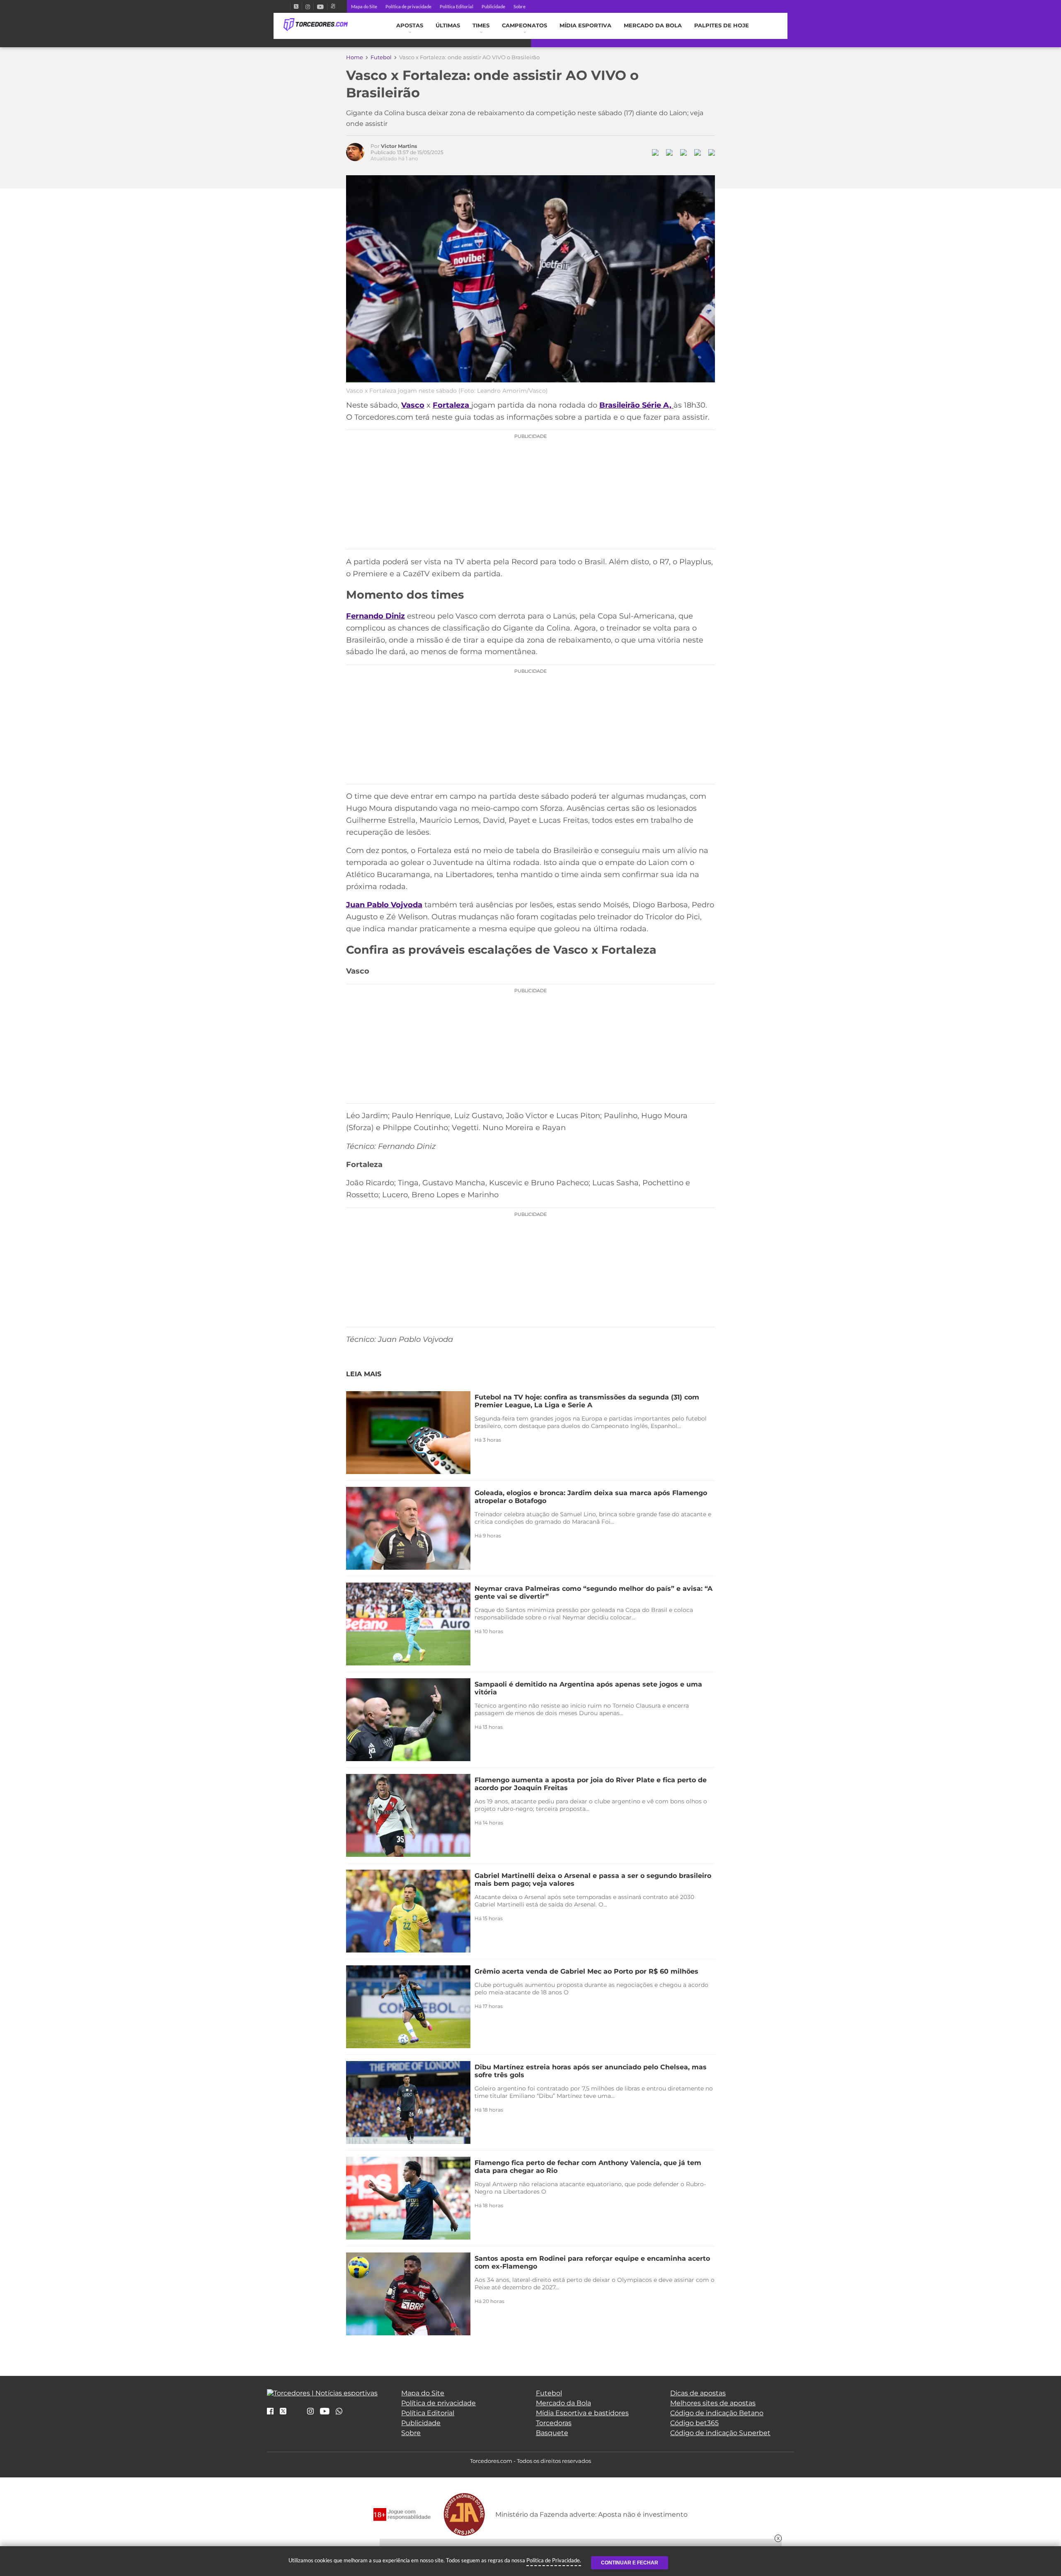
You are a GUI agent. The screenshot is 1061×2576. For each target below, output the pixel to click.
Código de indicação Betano (717, 2413)
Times (481, 25)
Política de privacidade (408, 6)
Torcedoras (554, 2423)
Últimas (448, 25)
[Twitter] (296, 6)
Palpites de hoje (722, 25)
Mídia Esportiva (585, 25)
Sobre (520, 6)
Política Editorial (457, 6)
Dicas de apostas (698, 2393)
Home (355, 57)
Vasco (413, 405)
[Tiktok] (297, 2414)
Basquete (552, 2433)
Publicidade (493, 6)
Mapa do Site (364, 6)
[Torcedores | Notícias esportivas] (316, 25)
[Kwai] (333, 6)
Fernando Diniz (375, 616)
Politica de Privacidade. (554, 2560)
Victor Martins (399, 146)
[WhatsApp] (339, 2412)
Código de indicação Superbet (720, 2433)
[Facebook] (287, 6)
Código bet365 (694, 2423)
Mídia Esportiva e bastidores (582, 2413)
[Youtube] (320, 6)
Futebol (381, 57)
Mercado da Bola (653, 25)
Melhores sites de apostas (713, 2403)
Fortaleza (452, 405)
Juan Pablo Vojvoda (384, 905)
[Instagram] (308, 6)
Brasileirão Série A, (636, 405)
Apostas (410, 25)
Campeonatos (524, 25)
